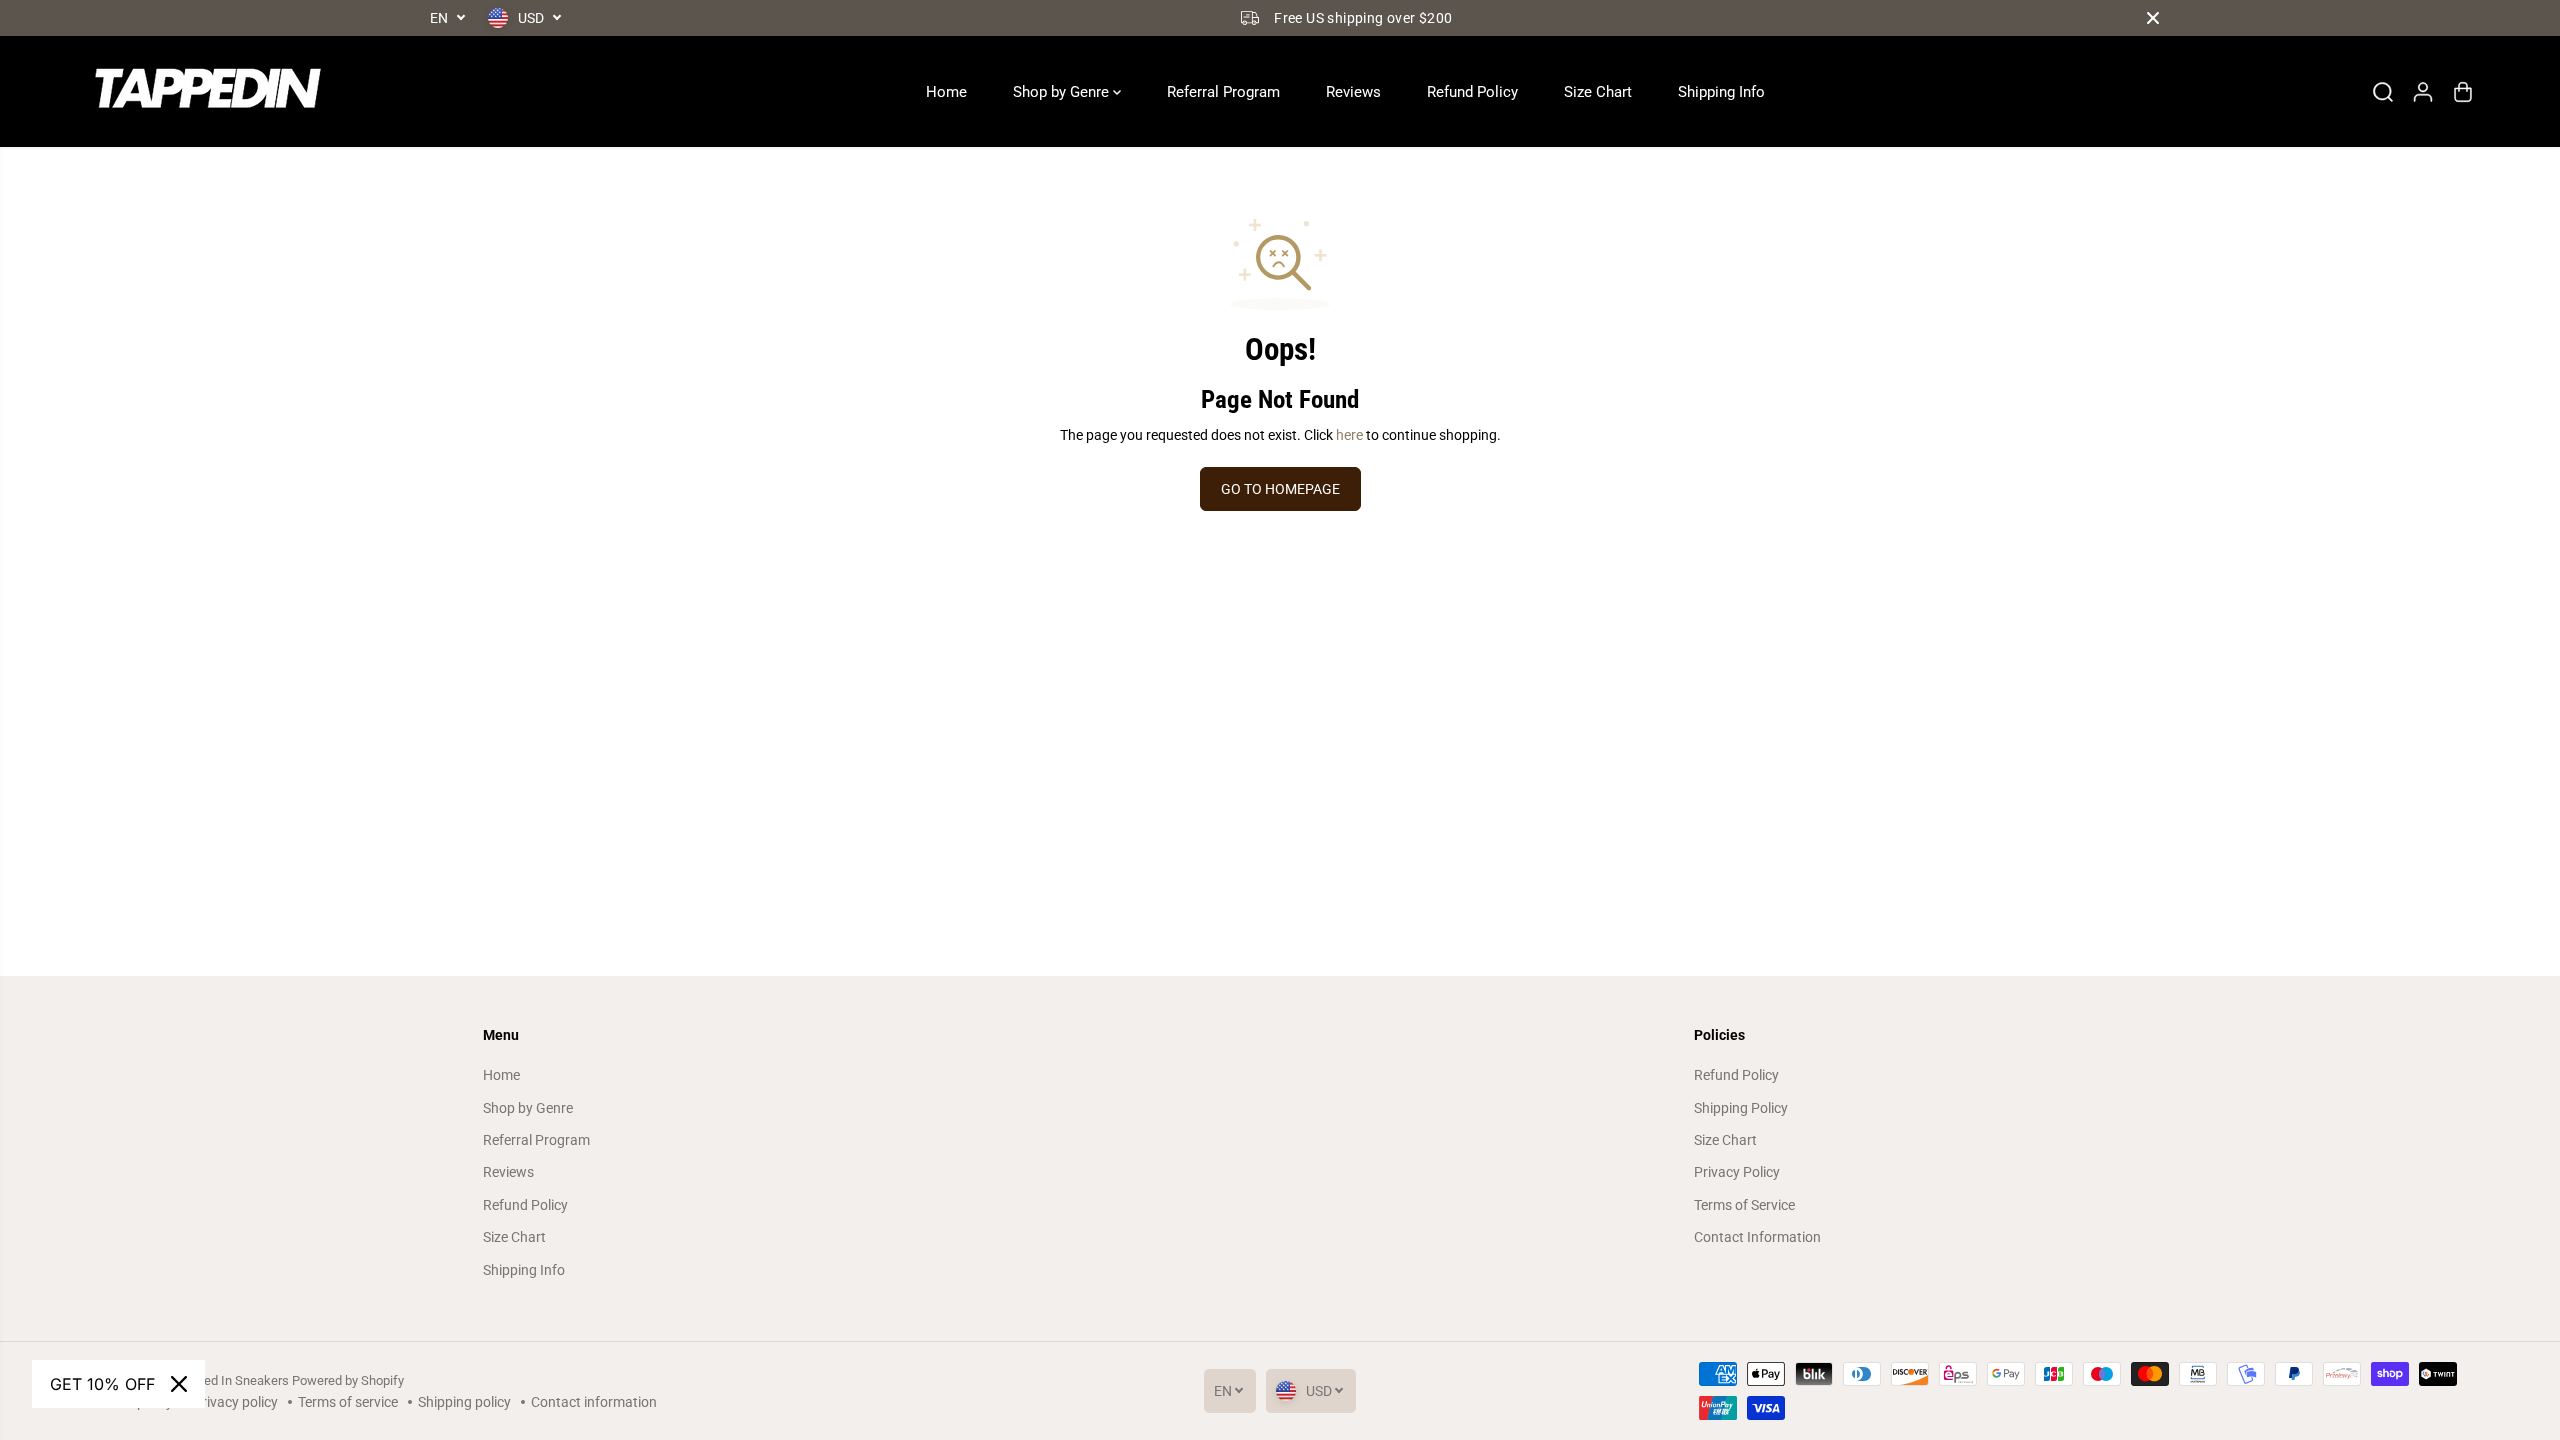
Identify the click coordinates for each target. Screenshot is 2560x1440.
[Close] (179, 1384)
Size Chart (1598, 92)
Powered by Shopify (348, 1380)
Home (946, 92)
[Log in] (2423, 92)
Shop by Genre (1063, 92)
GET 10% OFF (102, 1384)
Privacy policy (235, 1402)
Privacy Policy (1737, 1172)
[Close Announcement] (2153, 18)
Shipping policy (464, 1402)
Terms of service (348, 1402)
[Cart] (2463, 92)
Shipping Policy (1741, 1108)
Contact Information (1757, 1237)
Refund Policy (1472, 92)
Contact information (594, 1402)
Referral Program (1223, 92)
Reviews (1353, 92)
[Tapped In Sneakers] (204, 91)
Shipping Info (1721, 92)
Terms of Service (1744, 1205)
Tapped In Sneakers (232, 1380)
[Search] (2383, 92)
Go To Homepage (1280, 489)
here (1349, 435)
